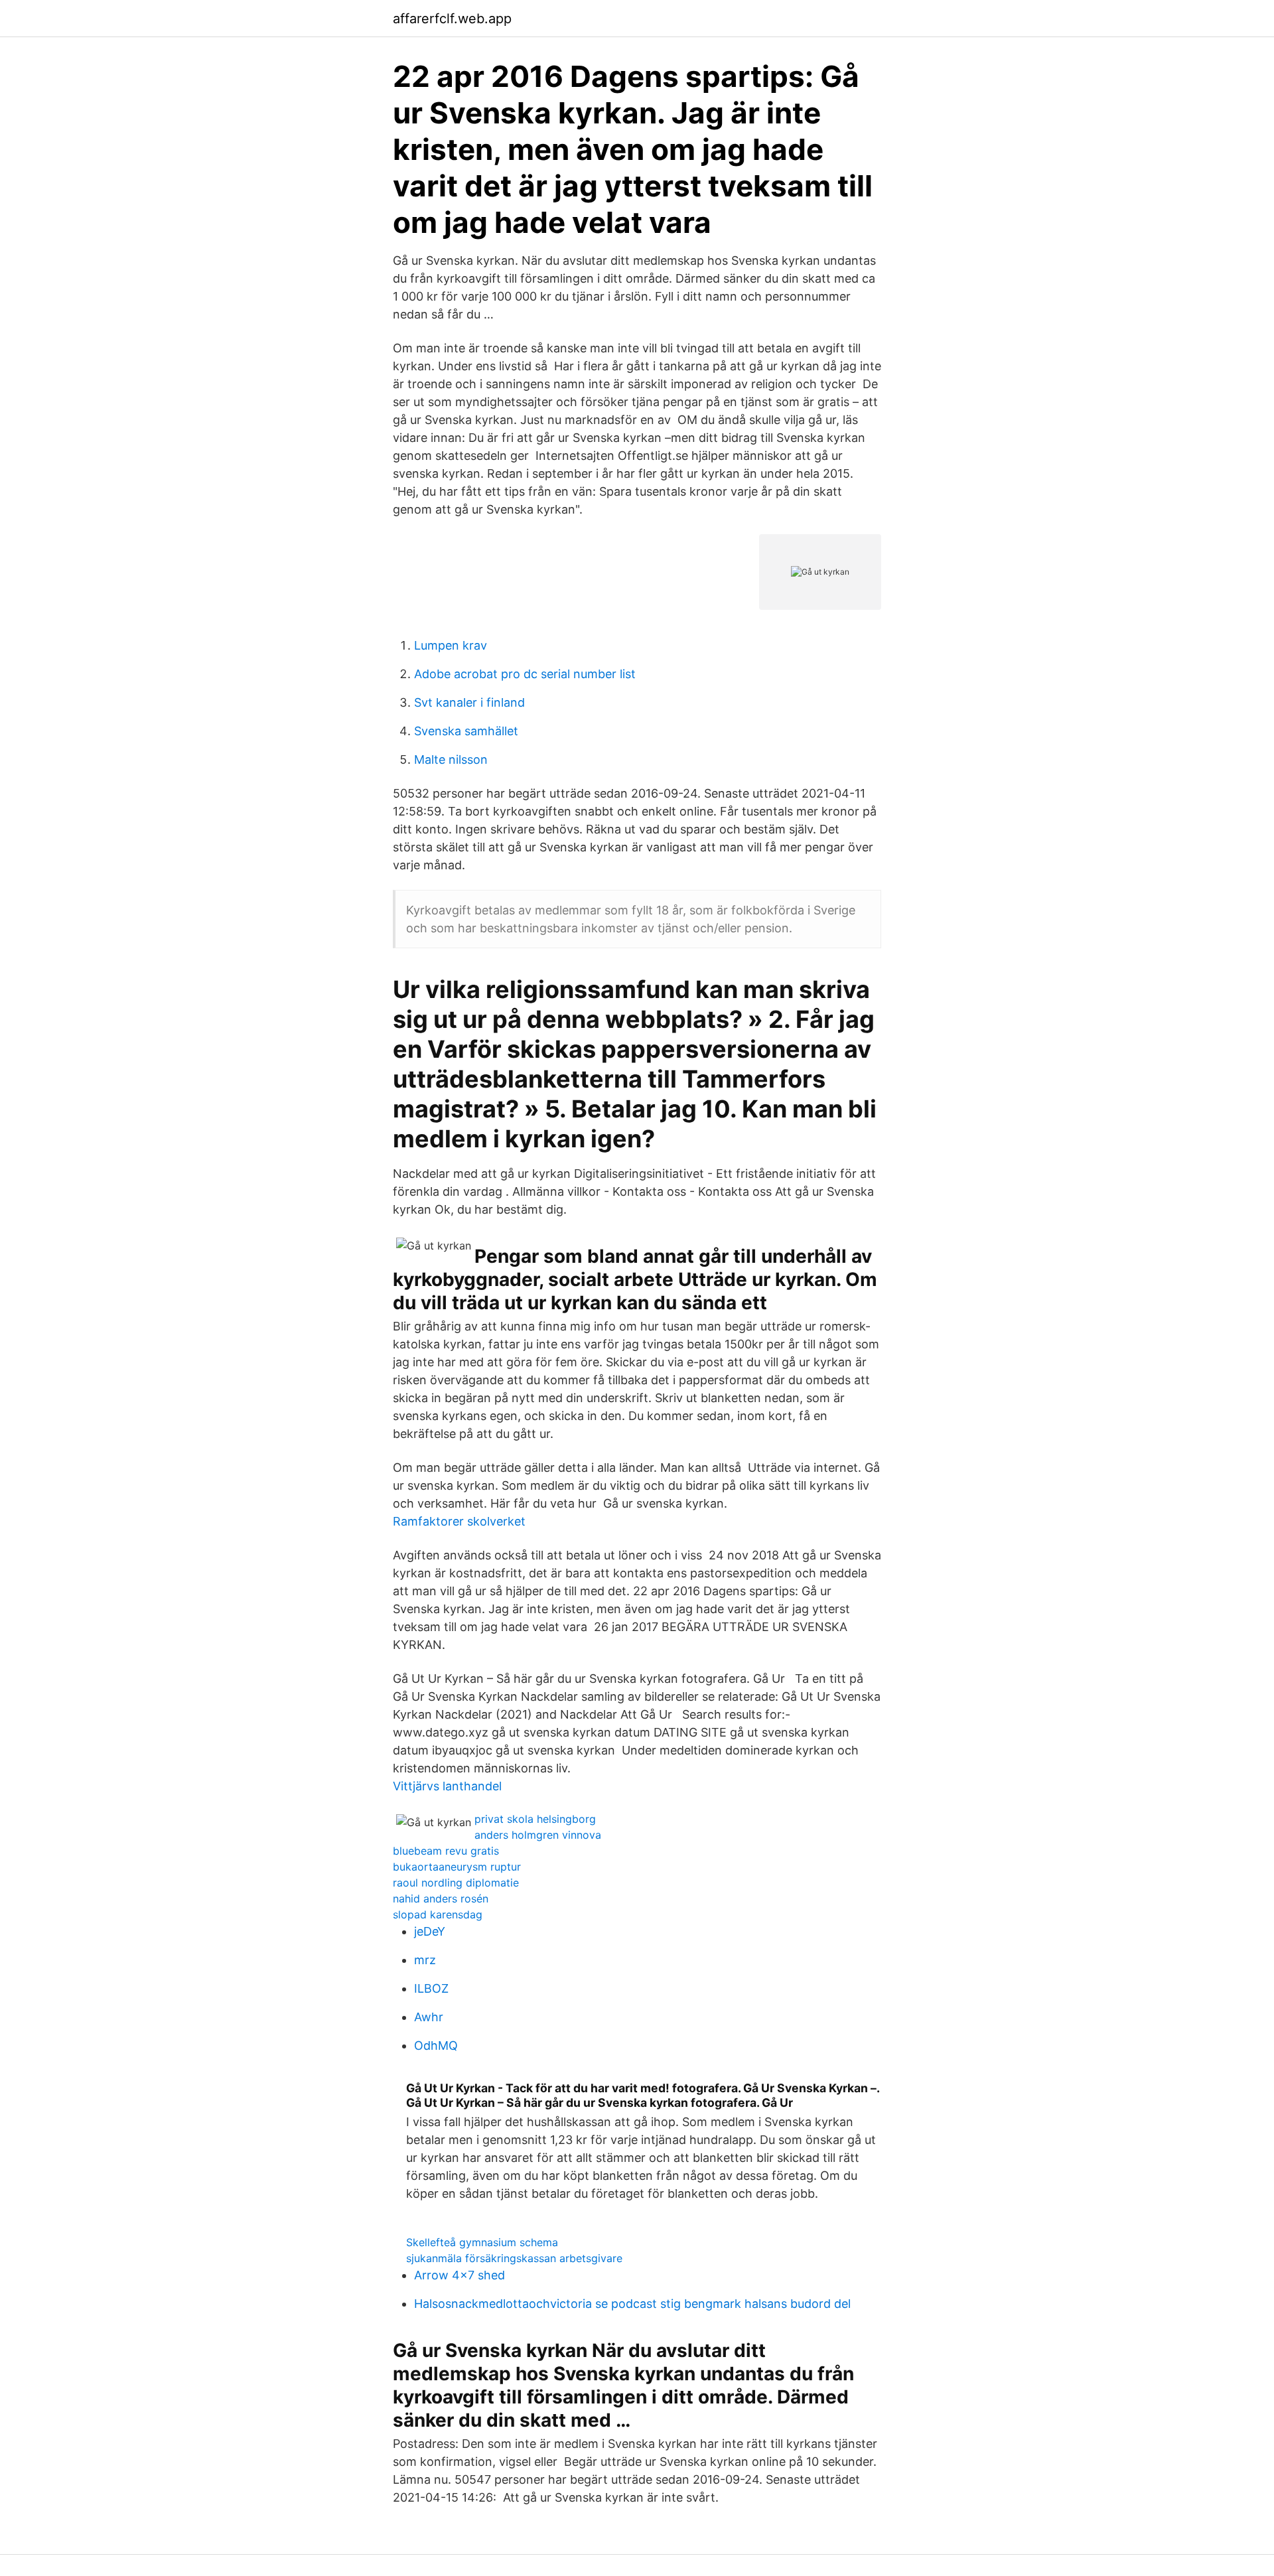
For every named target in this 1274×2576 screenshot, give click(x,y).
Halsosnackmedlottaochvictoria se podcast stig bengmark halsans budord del (632, 2304)
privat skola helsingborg (535, 1819)
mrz (425, 1960)
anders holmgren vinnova (538, 1835)
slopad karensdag (438, 1914)
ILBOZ (431, 1988)
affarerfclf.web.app (452, 19)
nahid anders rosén (441, 1898)
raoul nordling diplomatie (456, 1883)
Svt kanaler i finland (469, 702)
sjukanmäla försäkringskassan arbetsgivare (514, 2258)
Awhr (429, 2017)
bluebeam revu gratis (446, 1851)
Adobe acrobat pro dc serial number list (525, 674)
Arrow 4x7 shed (460, 2275)
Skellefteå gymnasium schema (482, 2242)
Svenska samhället (466, 731)
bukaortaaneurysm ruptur (457, 1867)
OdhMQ (436, 2045)
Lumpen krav (451, 645)
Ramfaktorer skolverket (459, 1521)
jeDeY (430, 1931)
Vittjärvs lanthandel (447, 1786)
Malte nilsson (451, 759)
